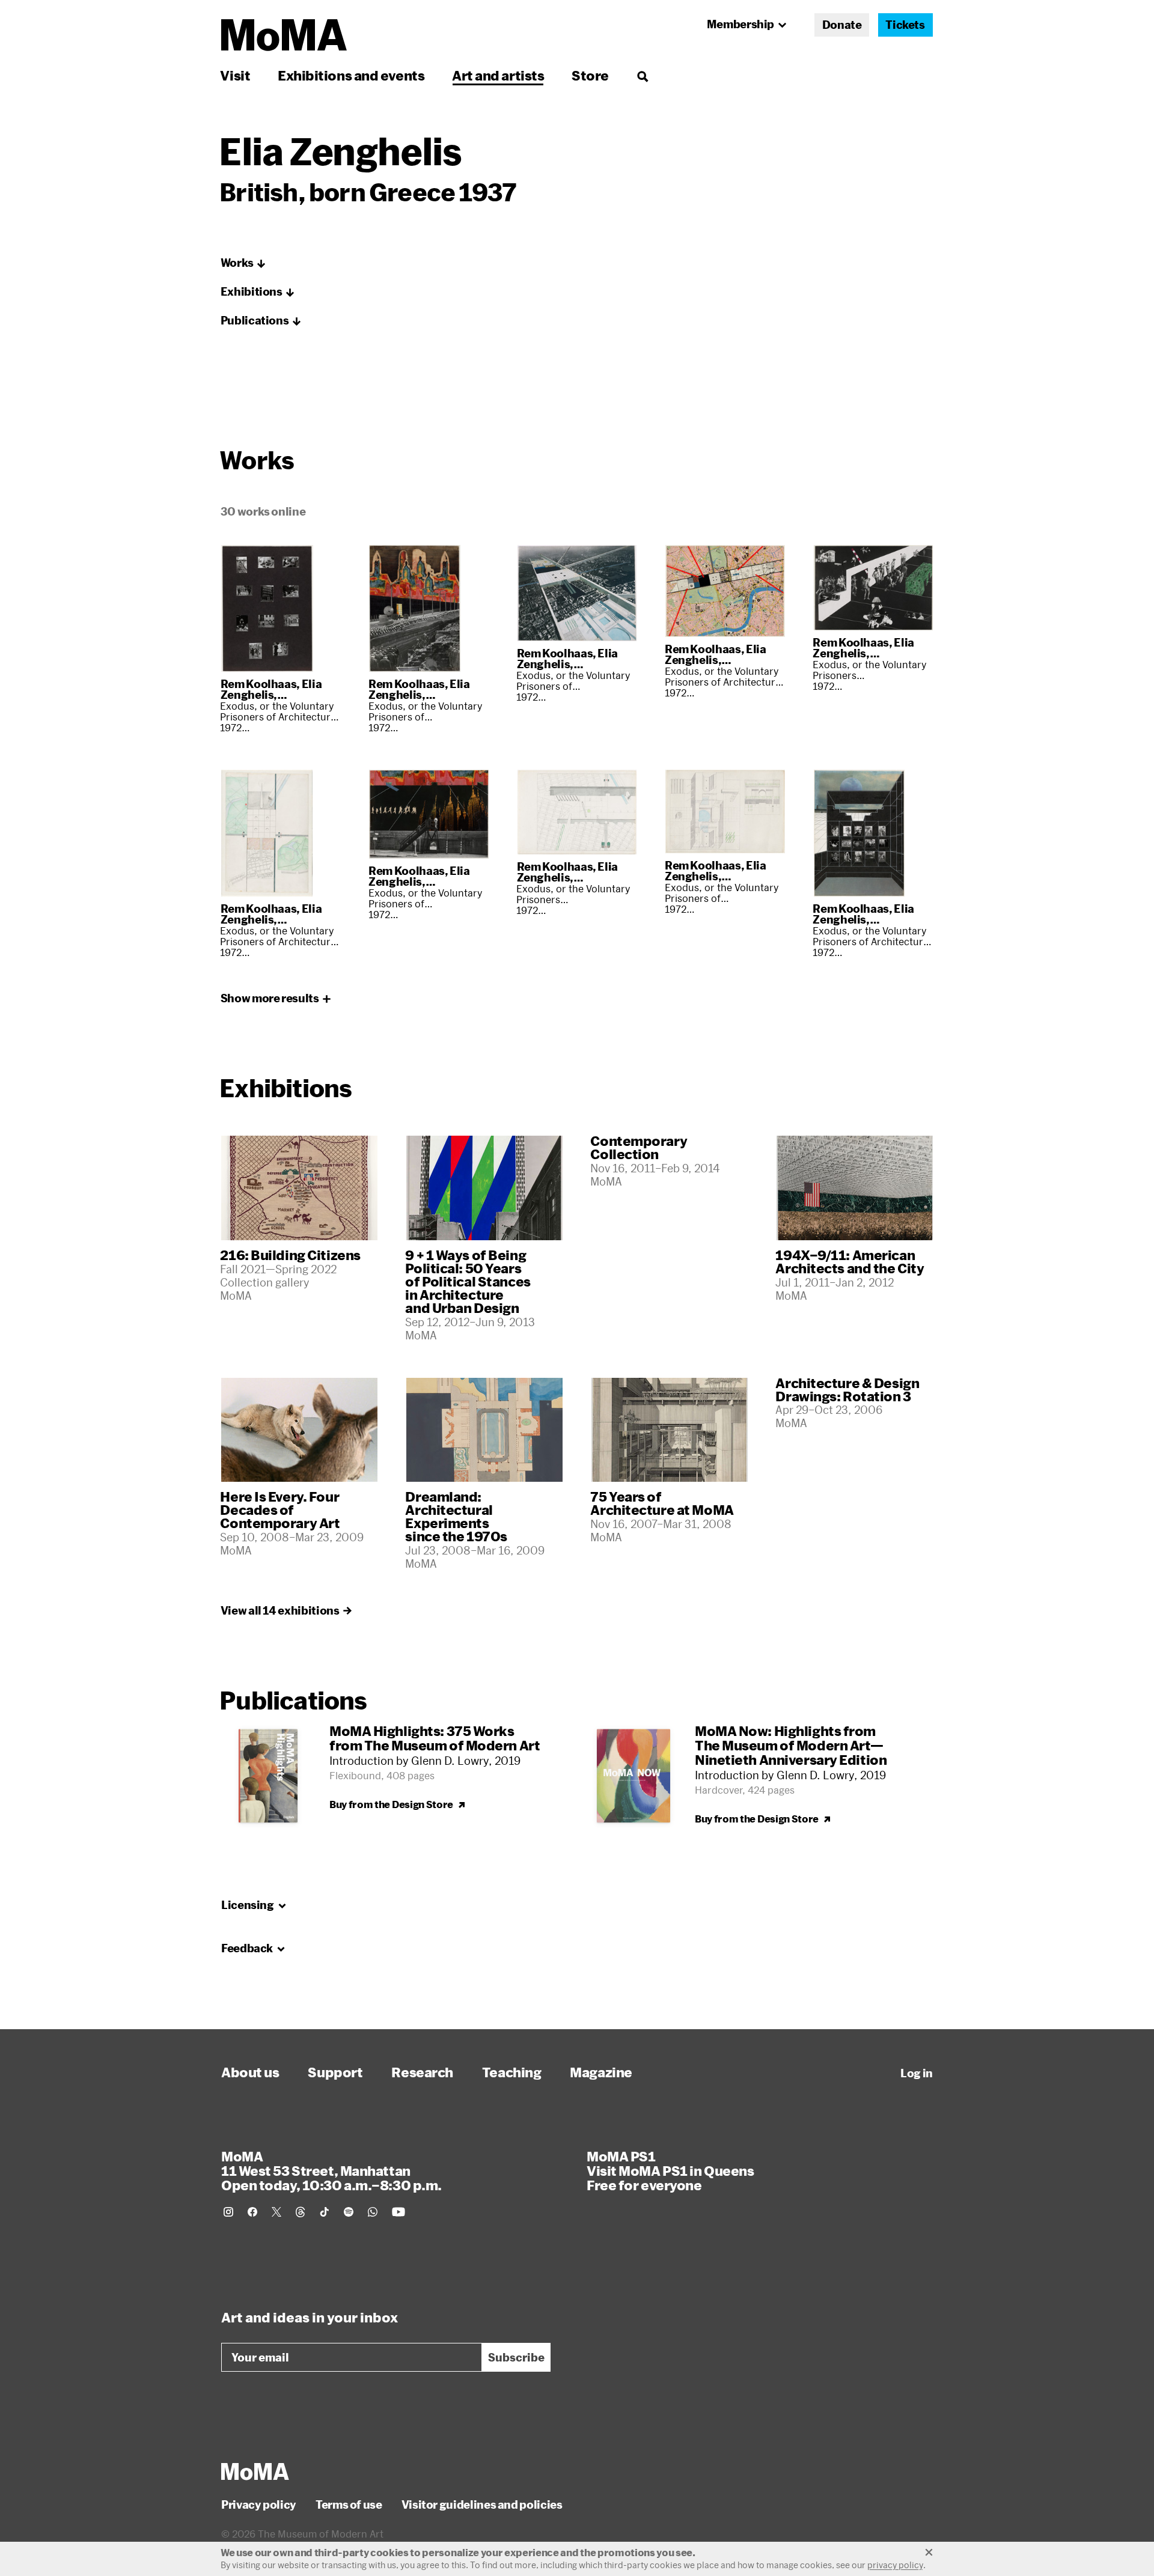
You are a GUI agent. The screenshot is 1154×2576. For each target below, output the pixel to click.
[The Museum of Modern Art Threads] (301, 2212)
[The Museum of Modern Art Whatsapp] (373, 2212)
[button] (243, 263)
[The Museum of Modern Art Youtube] (398, 2212)
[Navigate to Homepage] (284, 35)
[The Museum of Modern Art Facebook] (252, 2212)
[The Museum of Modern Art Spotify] (349, 2212)
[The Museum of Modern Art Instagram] (228, 2212)
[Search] (642, 75)
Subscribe (516, 2357)
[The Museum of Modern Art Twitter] (276, 2212)
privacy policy (895, 2565)
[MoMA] (255, 2471)
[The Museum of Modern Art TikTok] (325, 2212)
